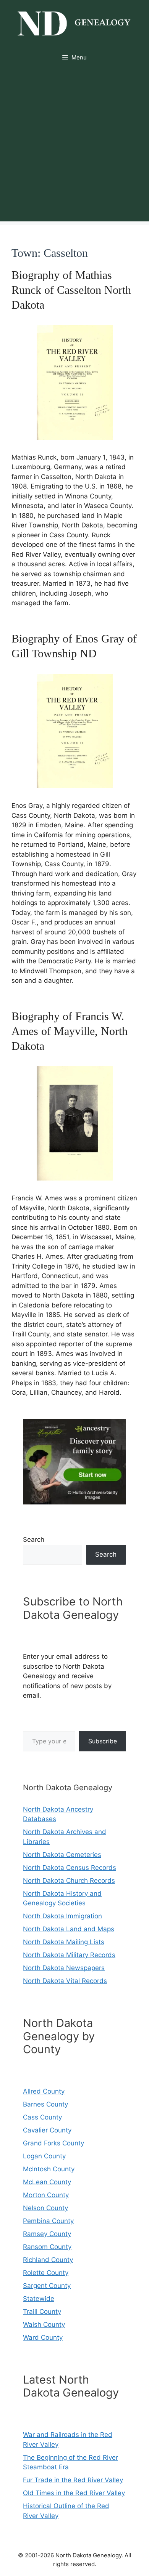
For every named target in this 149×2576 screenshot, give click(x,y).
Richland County (48, 2260)
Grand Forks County (53, 2143)
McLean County (47, 2182)
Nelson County (45, 2208)
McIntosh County (49, 2169)
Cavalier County (47, 2130)
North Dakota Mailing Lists (64, 1942)
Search (34, 1540)
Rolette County (46, 2273)
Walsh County (44, 2324)
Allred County (44, 2091)
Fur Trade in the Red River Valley (73, 2480)
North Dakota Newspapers (64, 1968)
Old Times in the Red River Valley (74, 2493)
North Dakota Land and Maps (69, 1929)
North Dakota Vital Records (65, 1981)
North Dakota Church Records (69, 1881)
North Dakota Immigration (62, 1916)
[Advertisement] (74, 147)
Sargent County (47, 2286)
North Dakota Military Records (69, 1955)
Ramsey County (47, 2234)
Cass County (42, 2117)
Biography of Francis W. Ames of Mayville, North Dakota (70, 1031)
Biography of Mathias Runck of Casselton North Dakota (71, 290)
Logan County (44, 2156)
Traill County (42, 2312)
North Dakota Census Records (70, 1868)
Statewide (39, 2299)
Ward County (43, 2337)
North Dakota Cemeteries (62, 1855)
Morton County (46, 2195)
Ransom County (47, 2247)
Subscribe (103, 1741)
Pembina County (48, 2221)
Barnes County (45, 2104)
